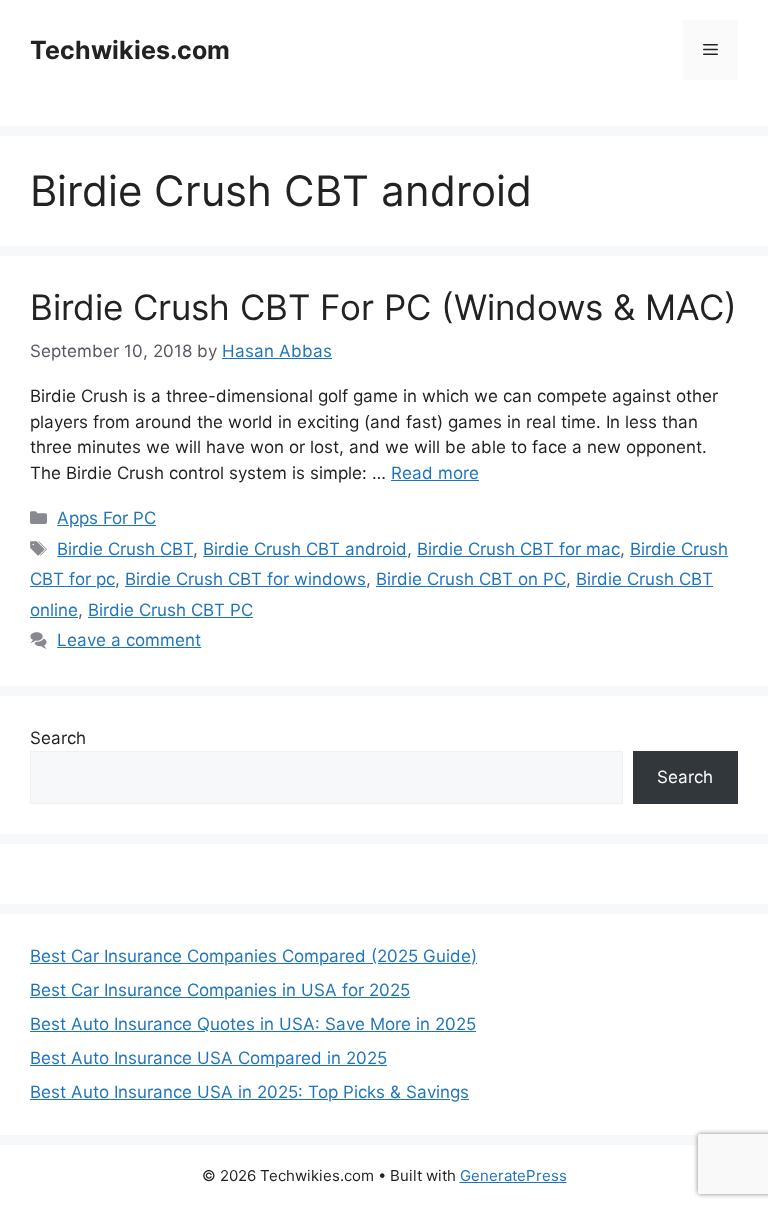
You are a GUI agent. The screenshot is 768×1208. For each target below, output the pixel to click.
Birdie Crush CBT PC (170, 610)
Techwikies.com (130, 50)
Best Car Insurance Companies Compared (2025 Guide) (253, 956)
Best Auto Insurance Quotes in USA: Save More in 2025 (253, 1024)
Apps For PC (106, 518)
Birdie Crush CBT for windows (245, 579)
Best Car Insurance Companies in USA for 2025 (220, 990)
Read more (435, 473)
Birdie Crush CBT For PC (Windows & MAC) (383, 307)
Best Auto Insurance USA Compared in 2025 (208, 1058)
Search (58, 738)
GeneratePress (513, 1175)
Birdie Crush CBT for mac (518, 549)
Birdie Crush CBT (125, 549)
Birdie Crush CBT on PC (471, 579)
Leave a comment (129, 640)
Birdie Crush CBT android (305, 549)
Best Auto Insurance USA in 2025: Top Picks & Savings (249, 1092)
